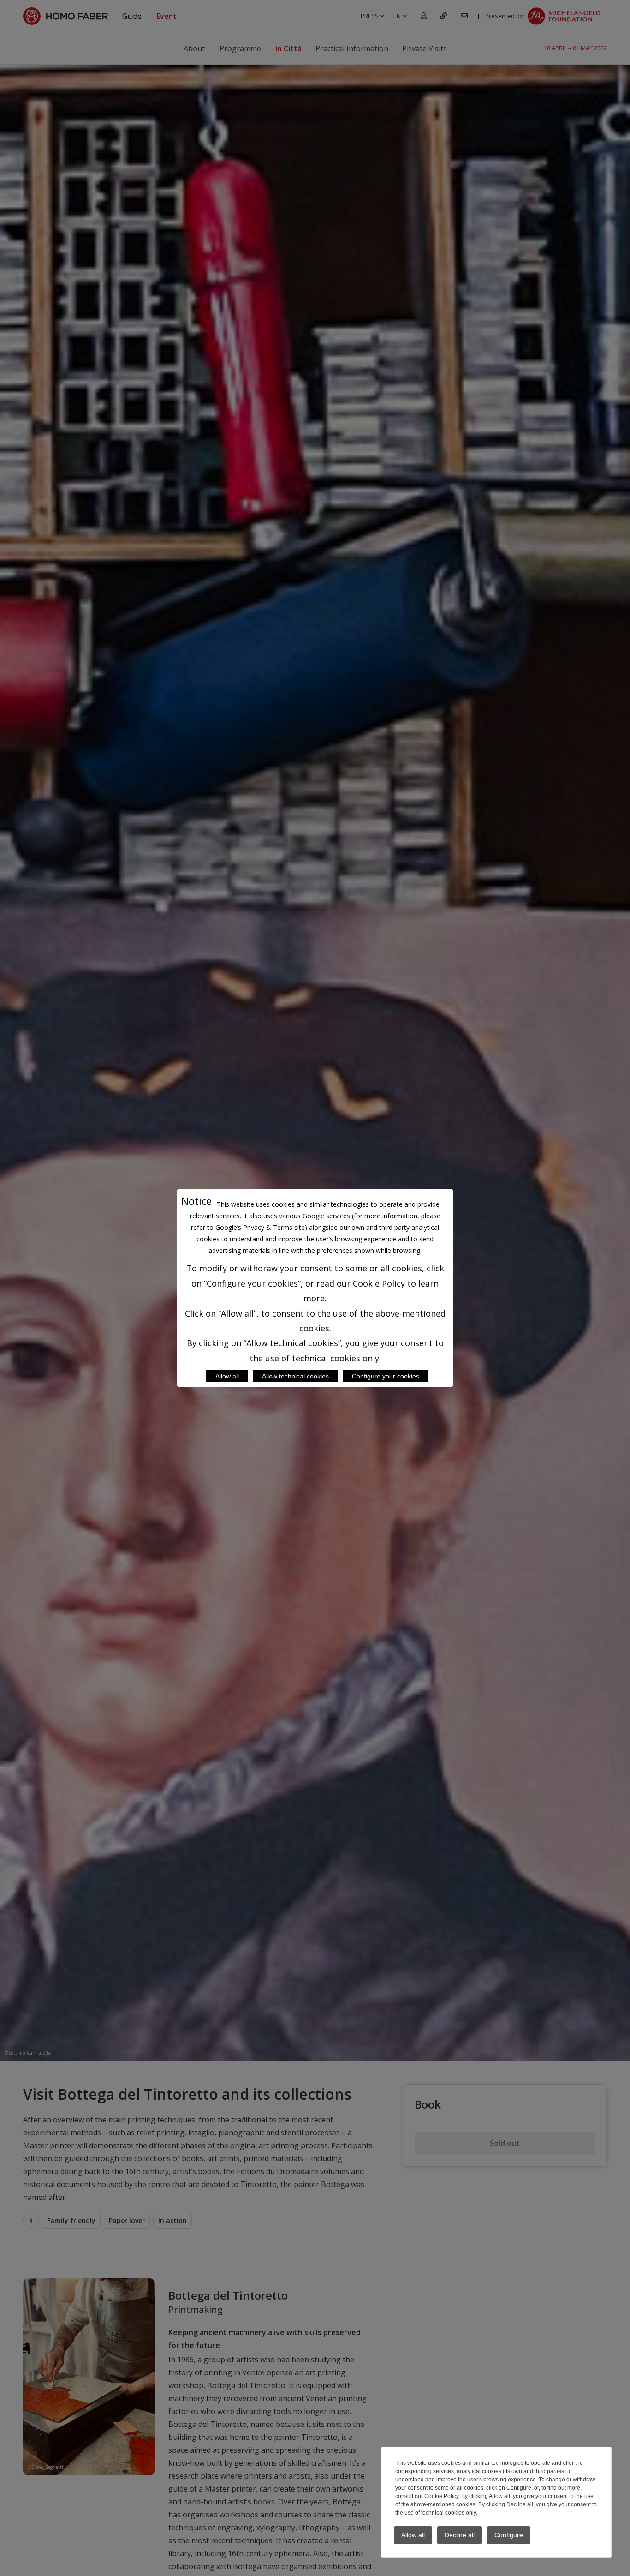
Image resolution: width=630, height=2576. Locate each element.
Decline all (460, 2535)
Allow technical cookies (295, 1376)
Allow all (227, 1376)
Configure (509, 2535)
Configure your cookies (386, 1376)
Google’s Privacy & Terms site (260, 1227)
